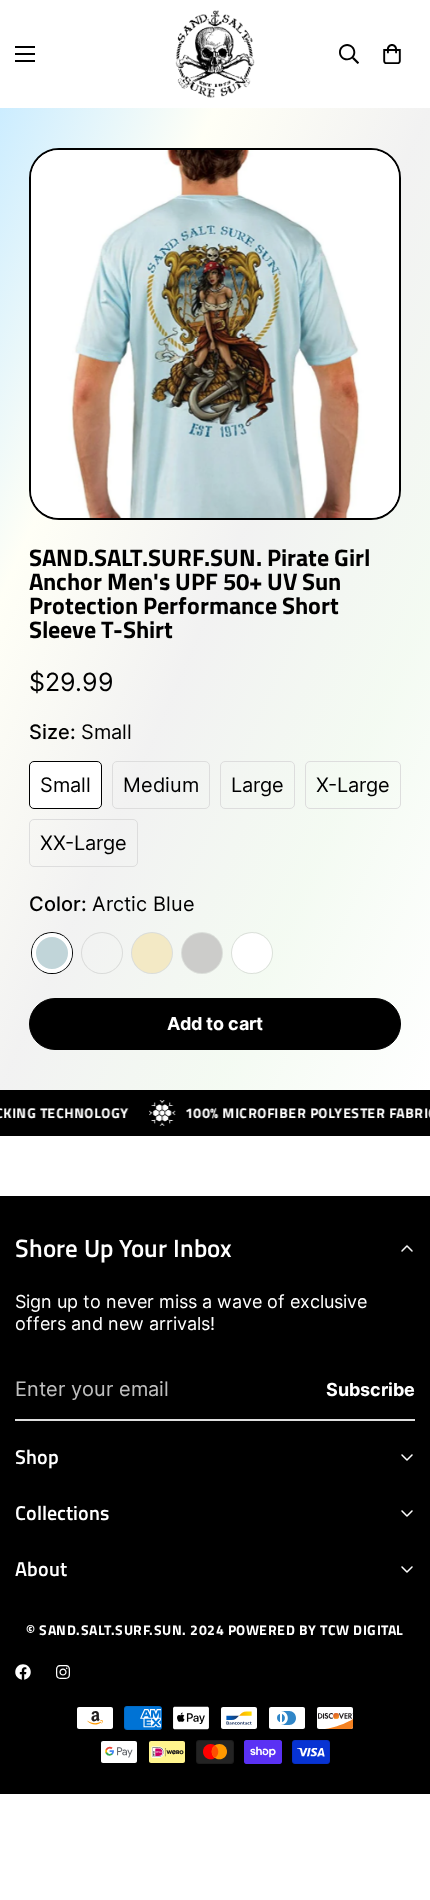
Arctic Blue (52, 953)
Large (257, 785)
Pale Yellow (152, 953)
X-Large (353, 785)
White (252, 953)
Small (65, 785)
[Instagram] (63, 1672)
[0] (392, 54)
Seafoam (102, 953)
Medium (161, 785)
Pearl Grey (202, 953)
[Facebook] (23, 1672)
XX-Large (83, 843)
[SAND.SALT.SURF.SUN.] (215, 54)
